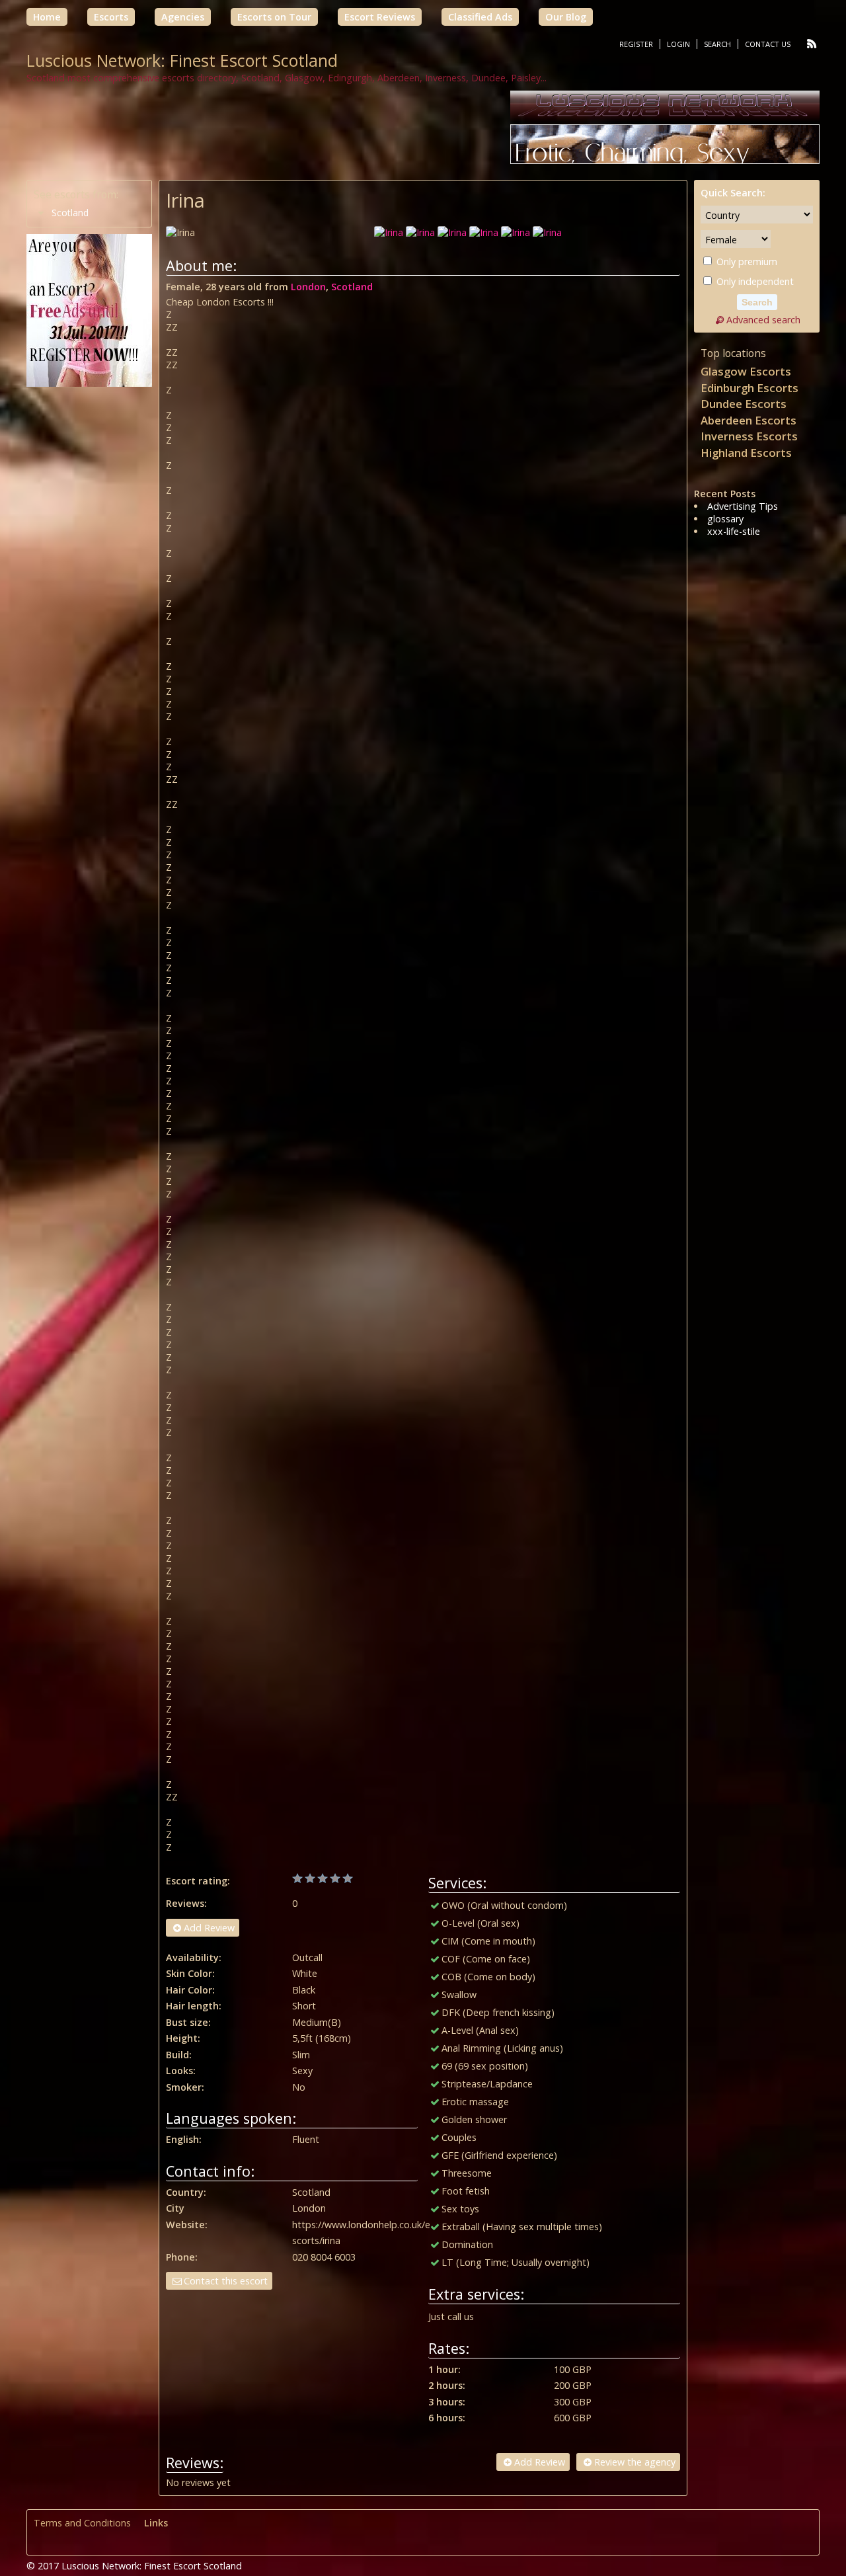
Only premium (746, 262)
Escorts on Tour (274, 17)
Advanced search (763, 320)
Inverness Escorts (749, 436)
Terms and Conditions (82, 2523)
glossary (725, 519)
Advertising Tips (743, 506)
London (308, 287)
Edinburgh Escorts (750, 388)
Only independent (754, 281)
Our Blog (566, 17)
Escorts (111, 17)
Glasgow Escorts (746, 371)
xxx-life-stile (734, 531)
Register (636, 44)
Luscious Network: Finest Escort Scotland (182, 60)
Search (717, 44)
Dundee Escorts (744, 404)
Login (678, 44)
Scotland (352, 287)
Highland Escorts (746, 453)
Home (47, 17)
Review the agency (635, 2462)
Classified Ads (480, 17)
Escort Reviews (380, 17)
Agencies (183, 17)
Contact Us (768, 44)
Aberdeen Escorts (749, 420)
